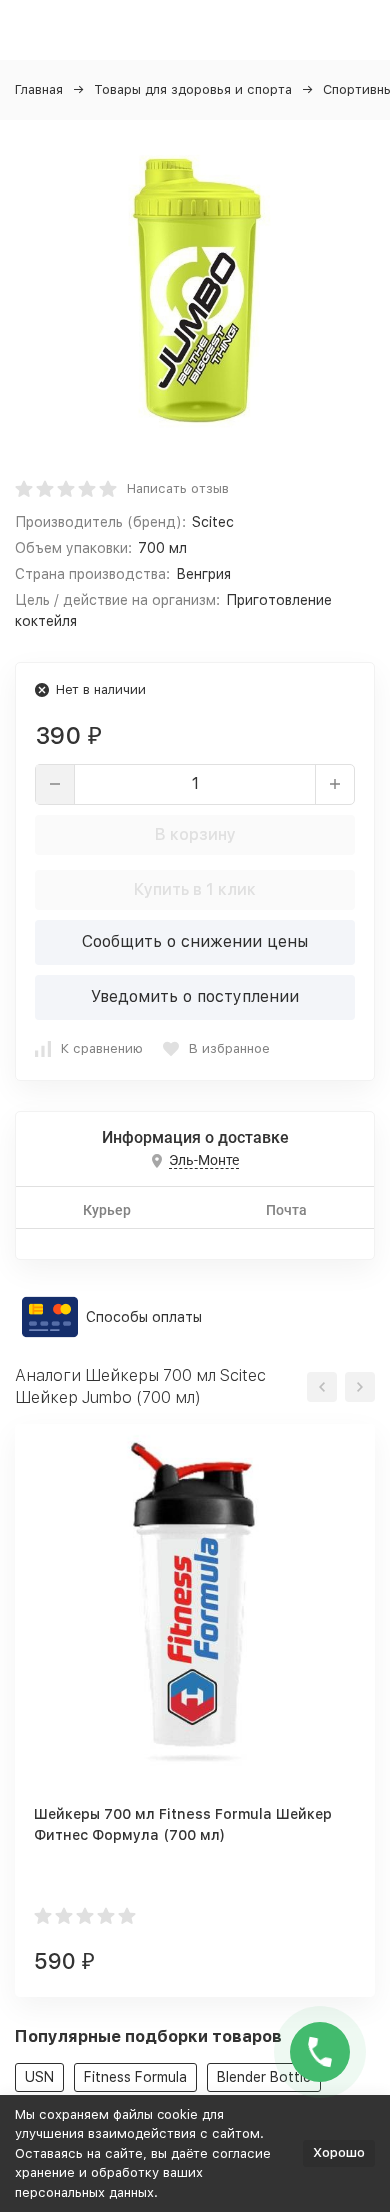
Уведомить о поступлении (195, 996)
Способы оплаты (144, 1317)
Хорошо (339, 2152)
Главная (39, 89)
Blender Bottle (264, 2077)
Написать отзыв (178, 488)
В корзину (195, 834)
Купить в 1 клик (195, 889)
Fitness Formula (135, 2077)
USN (39, 2077)
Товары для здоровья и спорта (193, 89)
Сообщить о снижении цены (195, 941)
